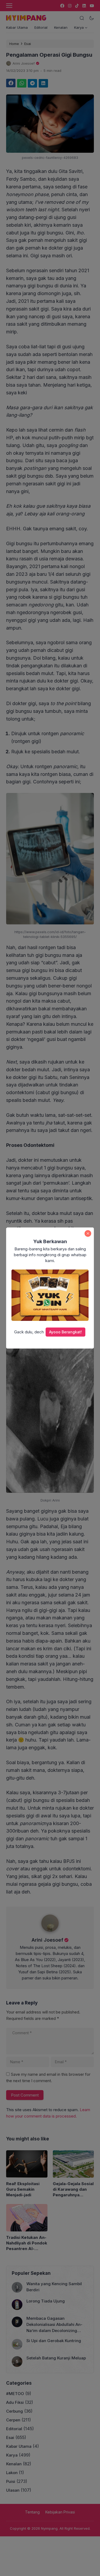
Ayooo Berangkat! (65, 1332)
